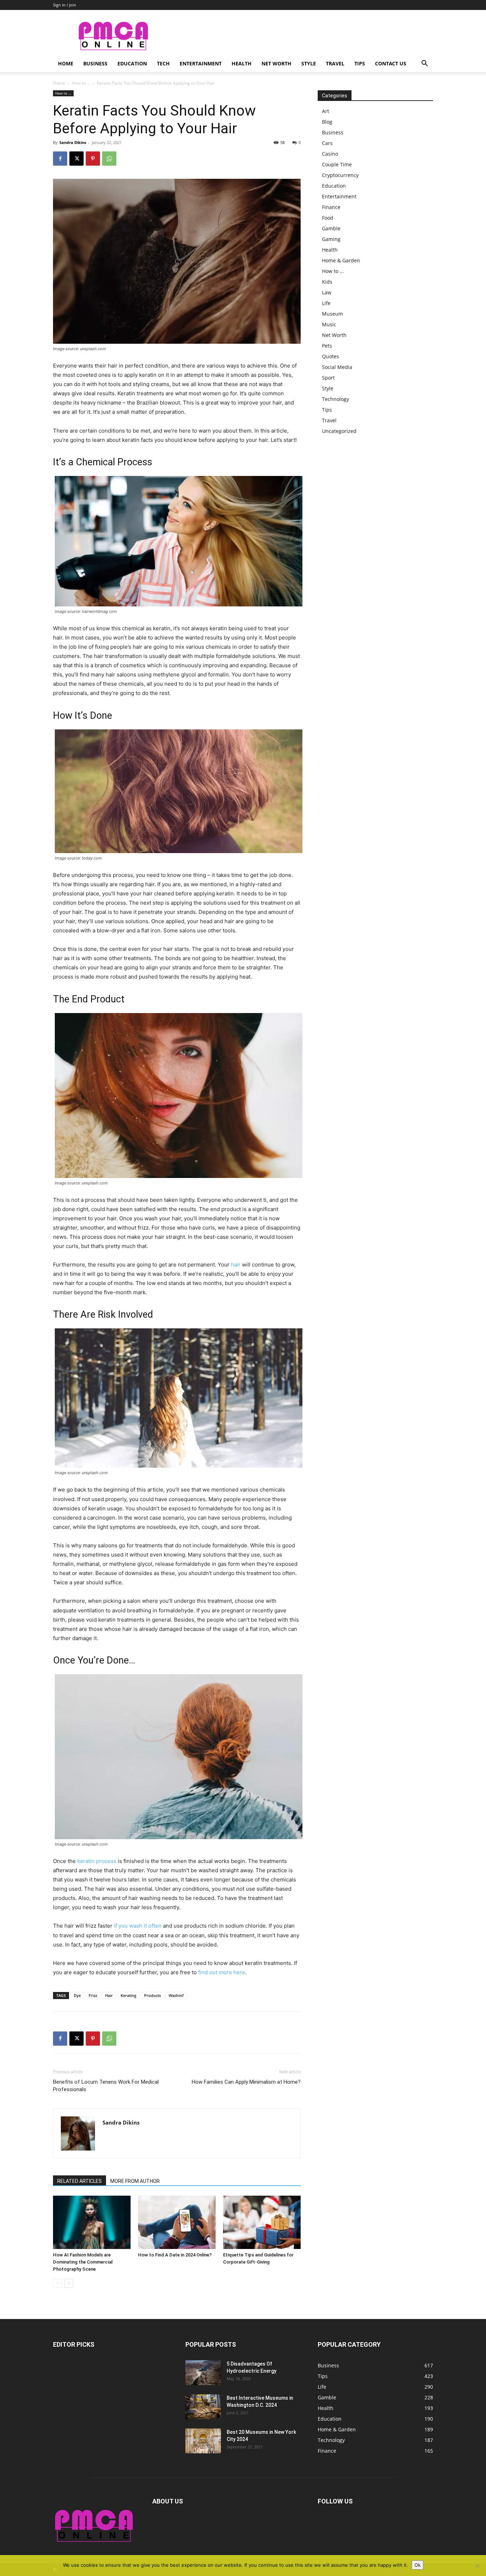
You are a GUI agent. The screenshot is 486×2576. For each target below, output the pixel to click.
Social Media (337, 367)
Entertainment (201, 63)
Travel (335, 63)
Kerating (128, 1995)
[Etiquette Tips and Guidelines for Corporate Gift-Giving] (262, 2222)
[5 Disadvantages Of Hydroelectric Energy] (203, 2373)
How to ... (81, 83)
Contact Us (391, 63)
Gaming (331, 239)
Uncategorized (339, 431)
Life (326, 303)
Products (152, 1995)
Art (326, 111)
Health (242, 63)
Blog (327, 122)
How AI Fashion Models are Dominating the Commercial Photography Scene (83, 2262)
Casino (330, 154)
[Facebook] (60, 159)
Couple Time (337, 164)
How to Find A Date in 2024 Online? (175, 2255)
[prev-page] (57, 2283)
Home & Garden (341, 260)
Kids (327, 282)
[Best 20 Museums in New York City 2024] (203, 2441)
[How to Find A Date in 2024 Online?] (177, 2222)
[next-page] (69, 2283)
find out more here (222, 1972)
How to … (333, 271)
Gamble (331, 228)
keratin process (97, 1861)
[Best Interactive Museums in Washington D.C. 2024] (203, 2407)
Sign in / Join (65, 5)
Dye (77, 1995)
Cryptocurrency (340, 175)
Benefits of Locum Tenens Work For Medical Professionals (106, 2086)
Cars (327, 143)
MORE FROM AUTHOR (135, 2181)
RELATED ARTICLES (80, 2181)
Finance (331, 207)
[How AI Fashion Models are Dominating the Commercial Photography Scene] (92, 2222)
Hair (109, 1995)
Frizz (93, 1995)
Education (132, 63)
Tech (163, 63)
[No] (477, 2566)
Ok (418, 2565)
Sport (328, 378)
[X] (76, 159)
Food (328, 218)
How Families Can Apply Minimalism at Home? (246, 2082)
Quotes (331, 356)
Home (66, 63)
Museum (332, 314)
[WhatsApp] (109, 159)
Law (327, 292)
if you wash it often (138, 1926)
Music (329, 324)
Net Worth (276, 63)
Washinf (176, 1995)
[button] (424, 64)
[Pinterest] (93, 159)
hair (236, 1265)
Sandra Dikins (73, 142)
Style (309, 63)
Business (95, 63)
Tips (360, 63)
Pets (327, 346)
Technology (336, 399)
